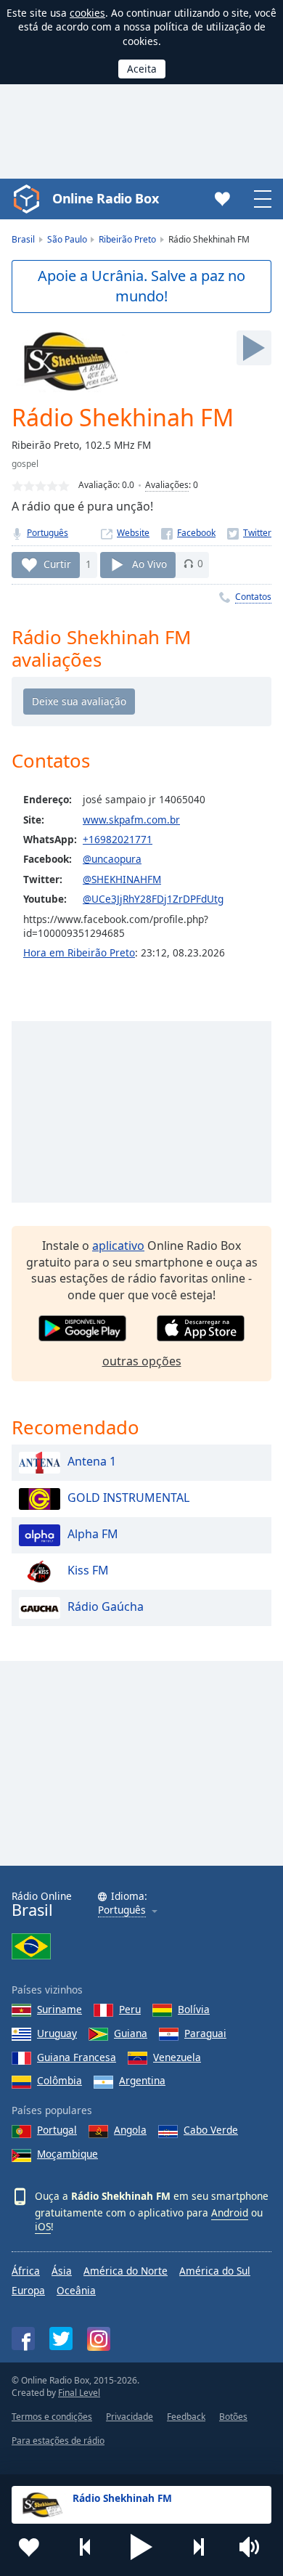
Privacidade (130, 2417)
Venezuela (177, 2057)
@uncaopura (112, 859)
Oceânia (76, 2290)
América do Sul (215, 2271)
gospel (25, 464)
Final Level (79, 2393)
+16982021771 (118, 839)
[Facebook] (188, 533)
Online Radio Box (105, 198)
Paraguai (205, 2033)
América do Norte (126, 2271)
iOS (43, 2226)
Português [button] (122, 1910)
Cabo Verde (211, 2130)
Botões (233, 2417)
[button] (141, 2547)
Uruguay (57, 2033)
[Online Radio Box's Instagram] (99, 2339)
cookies (87, 13)
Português (48, 533)
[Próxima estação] (198, 2547)
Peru (130, 2009)
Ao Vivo (149, 563)
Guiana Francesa (77, 2057)
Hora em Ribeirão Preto (79, 952)
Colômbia (60, 2080)
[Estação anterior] (86, 2547)
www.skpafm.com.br (131, 820)
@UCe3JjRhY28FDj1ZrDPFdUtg (153, 899)
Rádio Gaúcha (106, 1606)
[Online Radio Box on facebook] (23, 2339)
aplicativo (118, 1246)
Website (133, 533)
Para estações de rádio (58, 2441)
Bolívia (194, 2009)
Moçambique (67, 2154)
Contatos (253, 597)
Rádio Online (42, 1905)
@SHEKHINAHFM (122, 879)
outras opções (142, 1361)
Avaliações (167, 485)
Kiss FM (88, 1570)
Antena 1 (92, 1461)
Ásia (62, 2271)
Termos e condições (52, 2417)
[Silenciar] (254, 2547)
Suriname (60, 2009)
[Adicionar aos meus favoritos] (29, 2547)
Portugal (57, 2130)
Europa (28, 2290)
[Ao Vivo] (254, 348)
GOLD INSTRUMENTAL (128, 1498)
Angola (130, 2130)
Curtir (57, 563)
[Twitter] (249, 533)
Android (230, 2213)
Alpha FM (93, 1534)
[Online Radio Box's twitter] (61, 2339)
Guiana (131, 2033)
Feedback (186, 2417)
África (26, 2271)
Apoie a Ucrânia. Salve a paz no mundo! (141, 286)
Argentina (142, 2080)
